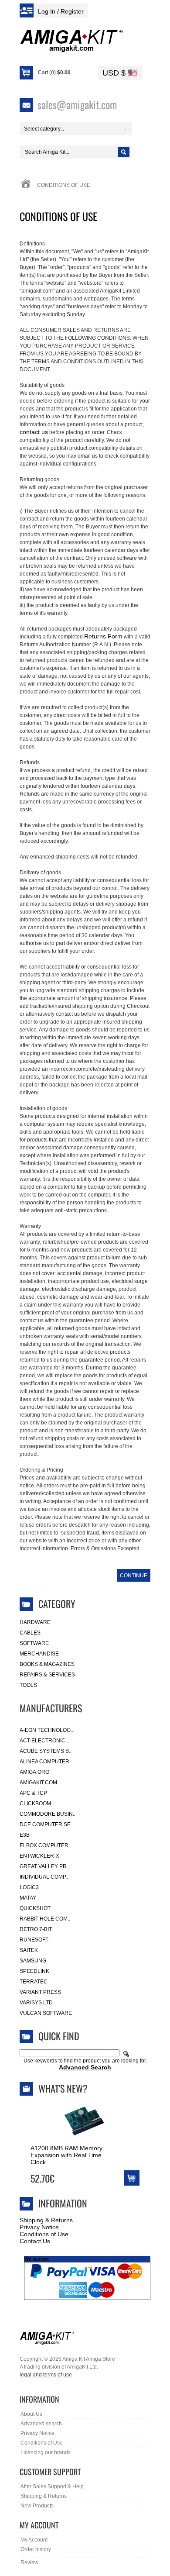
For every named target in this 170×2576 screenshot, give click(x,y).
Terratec (34, 1982)
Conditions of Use (44, 2234)
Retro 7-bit (36, 1929)
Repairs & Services (47, 1675)
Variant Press (40, 1992)
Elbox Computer (44, 1845)
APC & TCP (33, 1793)
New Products (37, 2506)
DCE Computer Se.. (46, 1824)
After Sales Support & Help (52, 2486)
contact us (34, 432)
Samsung (33, 1961)
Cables (30, 1633)
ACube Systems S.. (46, 1751)
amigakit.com (38, 1783)
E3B (25, 1835)
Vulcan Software (46, 2013)
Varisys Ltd (36, 2003)
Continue (134, 1576)
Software (34, 1643)
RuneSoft (34, 1940)
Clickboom (35, 1804)
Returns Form (103, 636)
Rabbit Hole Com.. (45, 1919)
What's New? (63, 2088)
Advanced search (41, 2424)
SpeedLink (34, 1971)
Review (29, 2562)
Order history (36, 2549)
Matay (28, 1898)
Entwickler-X (39, 1856)
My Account (34, 2540)
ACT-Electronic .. (44, 1741)
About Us (31, 2414)
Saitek (29, 1950)
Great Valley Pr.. (44, 1866)
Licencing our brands (46, 2452)
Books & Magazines (47, 1664)
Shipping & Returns (46, 2220)
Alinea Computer (44, 1762)
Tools (28, 1685)
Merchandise (39, 1654)
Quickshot (35, 1908)
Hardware (35, 1622)
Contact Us (35, 2241)
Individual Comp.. (44, 1877)
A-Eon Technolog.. (46, 1730)
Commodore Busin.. (48, 1814)
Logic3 (29, 1887)
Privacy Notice (39, 2227)
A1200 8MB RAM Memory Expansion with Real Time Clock (66, 2155)
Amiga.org (34, 1772)
